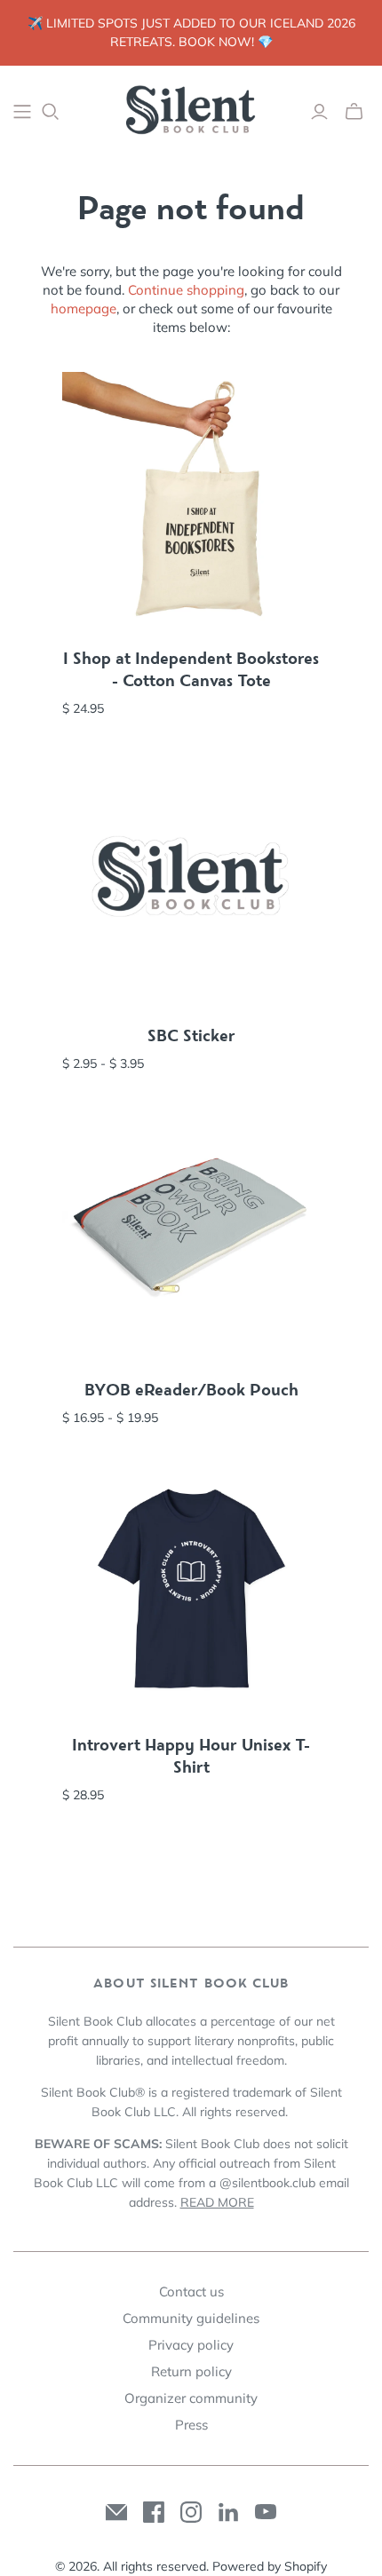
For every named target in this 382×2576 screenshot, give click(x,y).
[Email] (116, 2512)
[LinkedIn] (228, 2512)
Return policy (191, 2371)
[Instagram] (191, 2512)
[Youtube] (266, 2512)
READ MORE (217, 2202)
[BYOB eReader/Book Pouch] (191, 1232)
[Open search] (51, 112)
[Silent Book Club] (191, 108)
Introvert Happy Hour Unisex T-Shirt (191, 1756)
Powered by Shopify (270, 2566)
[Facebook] (154, 2512)
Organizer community (191, 2398)
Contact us (191, 2292)
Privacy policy (191, 2345)
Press (191, 2425)
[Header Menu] (22, 112)
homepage (84, 308)
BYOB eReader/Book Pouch (191, 1390)
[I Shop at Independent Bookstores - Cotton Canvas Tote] (191, 501)
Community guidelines (191, 2318)
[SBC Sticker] (191, 878)
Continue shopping (186, 290)
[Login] (319, 112)
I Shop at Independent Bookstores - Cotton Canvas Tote (191, 670)
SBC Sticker (191, 1036)
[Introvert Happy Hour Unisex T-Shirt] (191, 1587)
